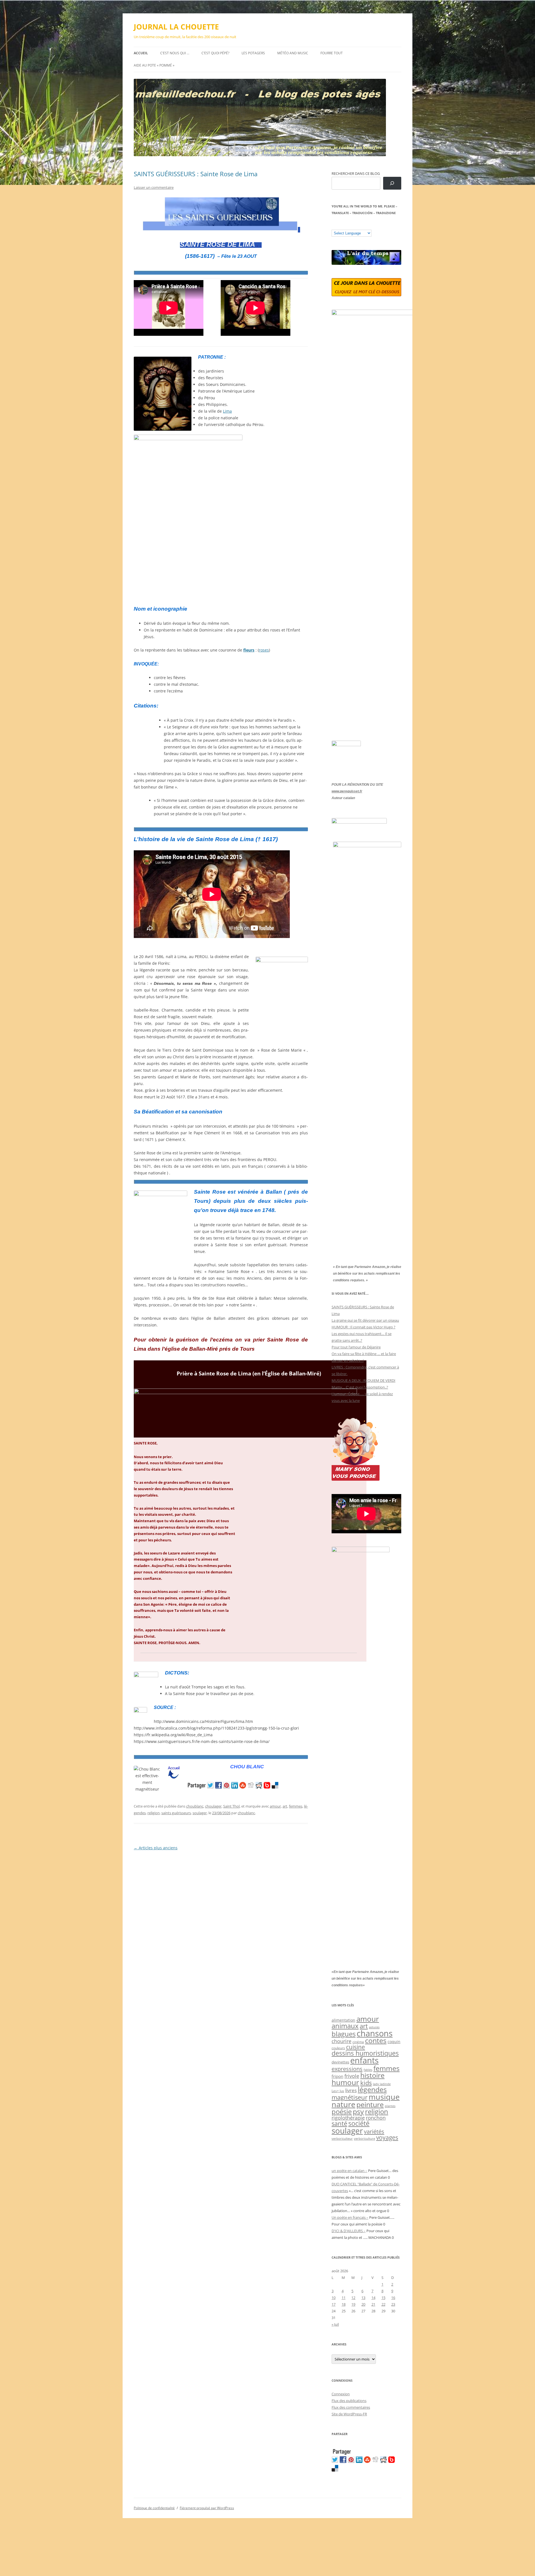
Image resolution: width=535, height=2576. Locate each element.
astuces (374, 2027)
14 (373, 2298)
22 (383, 2304)
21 (373, 2304)
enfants (364, 2060)
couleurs (338, 2048)
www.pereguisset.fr (347, 791)
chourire (341, 2041)
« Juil (335, 2324)
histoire (372, 2075)
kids (366, 2083)
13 (363, 2298)
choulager (213, 1806)
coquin (394, 2042)
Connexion (341, 2394)
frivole (352, 2076)
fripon (337, 2076)
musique (384, 2097)
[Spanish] (340, 226)
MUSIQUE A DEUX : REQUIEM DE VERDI (363, 1380)
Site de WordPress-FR (349, 2414)
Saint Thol (231, 1806)
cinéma (358, 2042)
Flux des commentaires (351, 2407)
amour (275, 1806)
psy (358, 2111)
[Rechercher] (392, 183)
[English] (351, 226)
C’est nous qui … (175, 53)
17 (334, 2304)
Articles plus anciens (156, 1848)
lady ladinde (382, 2084)
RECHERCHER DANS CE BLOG (356, 173)
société (359, 2123)
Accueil (141, 53)
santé (339, 2123)
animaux (345, 2026)
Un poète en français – (350, 2217)
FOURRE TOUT (332, 53)
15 (383, 2298)
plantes (390, 2106)
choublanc (195, 1806)
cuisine (356, 2047)
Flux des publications (349, 2401)
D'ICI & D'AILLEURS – (349, 2231)
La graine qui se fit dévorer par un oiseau (365, 1320)
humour (345, 2082)
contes (376, 2040)
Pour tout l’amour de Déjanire (356, 1347)
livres (351, 2090)
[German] (368, 226)
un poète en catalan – (349, 2171)
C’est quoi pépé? (215, 53)
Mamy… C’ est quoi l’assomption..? (360, 1387)
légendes (372, 2089)
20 (363, 2304)
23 (393, 2304)
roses (264, 650)
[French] (345, 226)
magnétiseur (350, 2097)
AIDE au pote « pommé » (154, 65)
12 (353, 2298)
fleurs (249, 650)
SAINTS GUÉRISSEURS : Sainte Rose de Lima (196, 174)
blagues (344, 2034)
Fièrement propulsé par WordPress (207, 2508)
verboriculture (364, 2139)
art (285, 1806)
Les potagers (253, 53)
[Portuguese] (362, 226)
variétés (374, 2131)
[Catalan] (334, 226)
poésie (342, 2112)
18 (344, 2304)
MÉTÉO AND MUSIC (293, 53)
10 (334, 2298)
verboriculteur (342, 2138)
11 (344, 2298)
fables (368, 2070)
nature (343, 2104)
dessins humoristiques (365, 2053)
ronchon (376, 2118)
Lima (227, 411)
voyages (387, 2137)
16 (393, 2298)
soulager (200, 1813)
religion (154, 1813)
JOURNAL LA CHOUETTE (176, 27)
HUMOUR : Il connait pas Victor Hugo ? (363, 1327)
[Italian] (356, 226)
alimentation (343, 2020)
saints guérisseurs (176, 1813)
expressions (347, 2069)
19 (353, 2304)
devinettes (340, 2062)
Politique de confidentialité (154, 2508)
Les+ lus (338, 2091)
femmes (296, 1806)
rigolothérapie (348, 2118)
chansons (375, 2033)
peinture (370, 2104)
